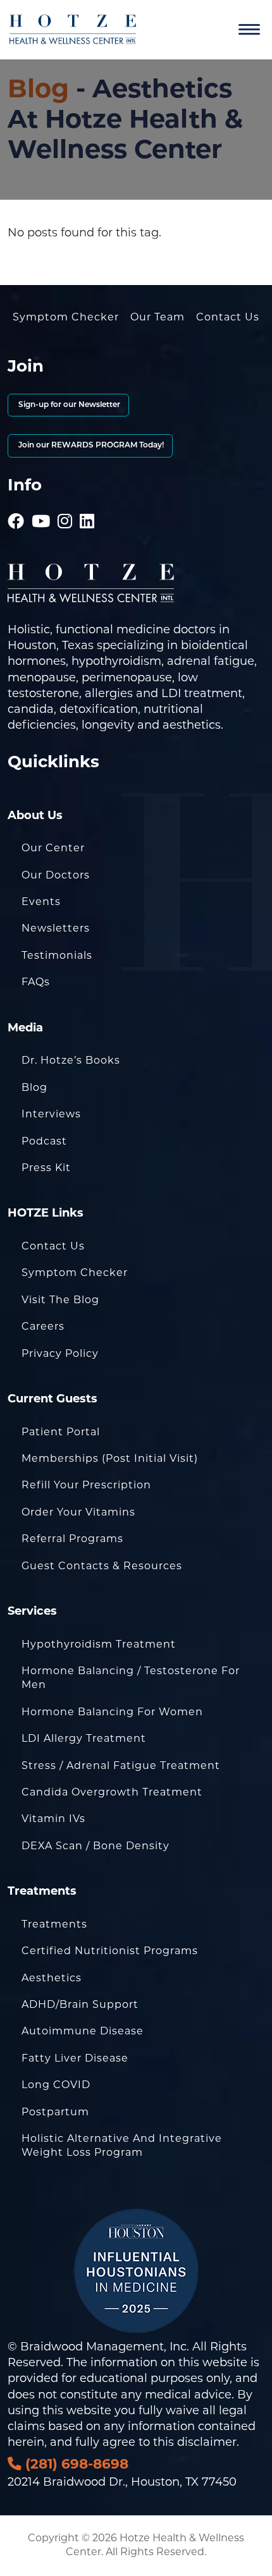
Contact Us (228, 317)
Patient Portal (61, 1432)
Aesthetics (52, 1978)
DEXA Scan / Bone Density (96, 1846)
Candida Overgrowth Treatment (112, 1792)
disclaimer (207, 2442)
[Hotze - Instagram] (65, 504)
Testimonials (57, 955)
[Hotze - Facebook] (16, 504)
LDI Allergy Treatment (84, 1738)
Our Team (158, 317)
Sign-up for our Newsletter (68, 405)
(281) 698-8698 (75, 2464)
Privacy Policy (60, 1353)
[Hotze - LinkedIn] (87, 504)
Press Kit (46, 1168)
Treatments (54, 1924)
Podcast (44, 1141)
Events (41, 902)
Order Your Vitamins (78, 1512)
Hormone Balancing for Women (112, 1712)
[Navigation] (249, 30)
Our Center (53, 848)
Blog (38, 88)
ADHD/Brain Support (80, 2004)
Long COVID (56, 2085)
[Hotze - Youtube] (41, 504)
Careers (43, 1326)
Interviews (51, 1114)
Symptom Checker (66, 317)
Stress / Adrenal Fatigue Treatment (121, 1765)
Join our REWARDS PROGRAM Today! (90, 446)
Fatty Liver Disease (75, 2058)
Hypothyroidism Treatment (99, 1644)
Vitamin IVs (53, 1819)
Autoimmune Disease (83, 2031)
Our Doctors (56, 875)
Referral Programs (72, 1539)
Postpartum (55, 2112)
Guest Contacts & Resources (102, 1566)
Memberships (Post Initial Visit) (110, 1458)
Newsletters (56, 928)
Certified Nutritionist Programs (110, 1951)
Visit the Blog (60, 1300)
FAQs (36, 982)
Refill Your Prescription (86, 1485)
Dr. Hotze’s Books (71, 1060)
